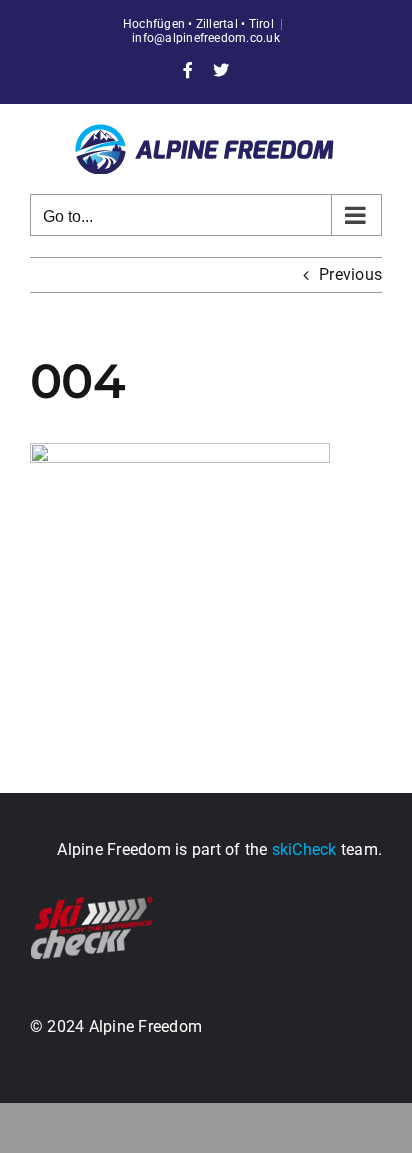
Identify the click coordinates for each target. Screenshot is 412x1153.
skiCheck (304, 849)
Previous (350, 274)
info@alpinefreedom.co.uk (206, 38)
